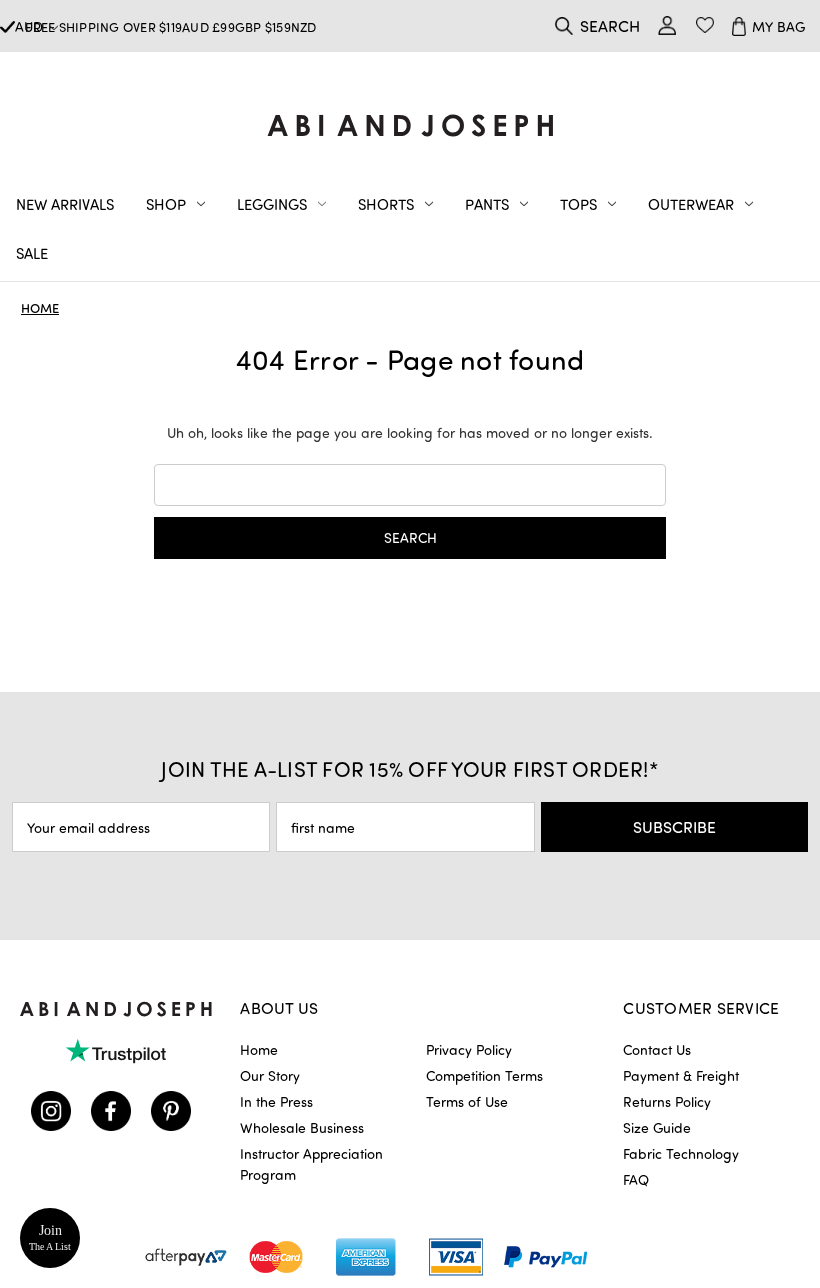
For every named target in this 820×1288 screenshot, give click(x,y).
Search (610, 25)
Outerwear (691, 204)
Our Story (270, 1075)
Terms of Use (467, 1101)
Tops (578, 204)
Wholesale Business (302, 1127)
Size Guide (657, 1127)
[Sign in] (667, 25)
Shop (166, 204)
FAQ (636, 1179)
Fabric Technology (681, 1153)
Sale (32, 253)
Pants (487, 204)
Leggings (272, 204)
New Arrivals (65, 204)
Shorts (386, 204)
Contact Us (657, 1049)
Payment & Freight (681, 1075)
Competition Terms (484, 1075)
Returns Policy (667, 1101)
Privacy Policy (469, 1049)
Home (259, 1049)
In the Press (276, 1101)
